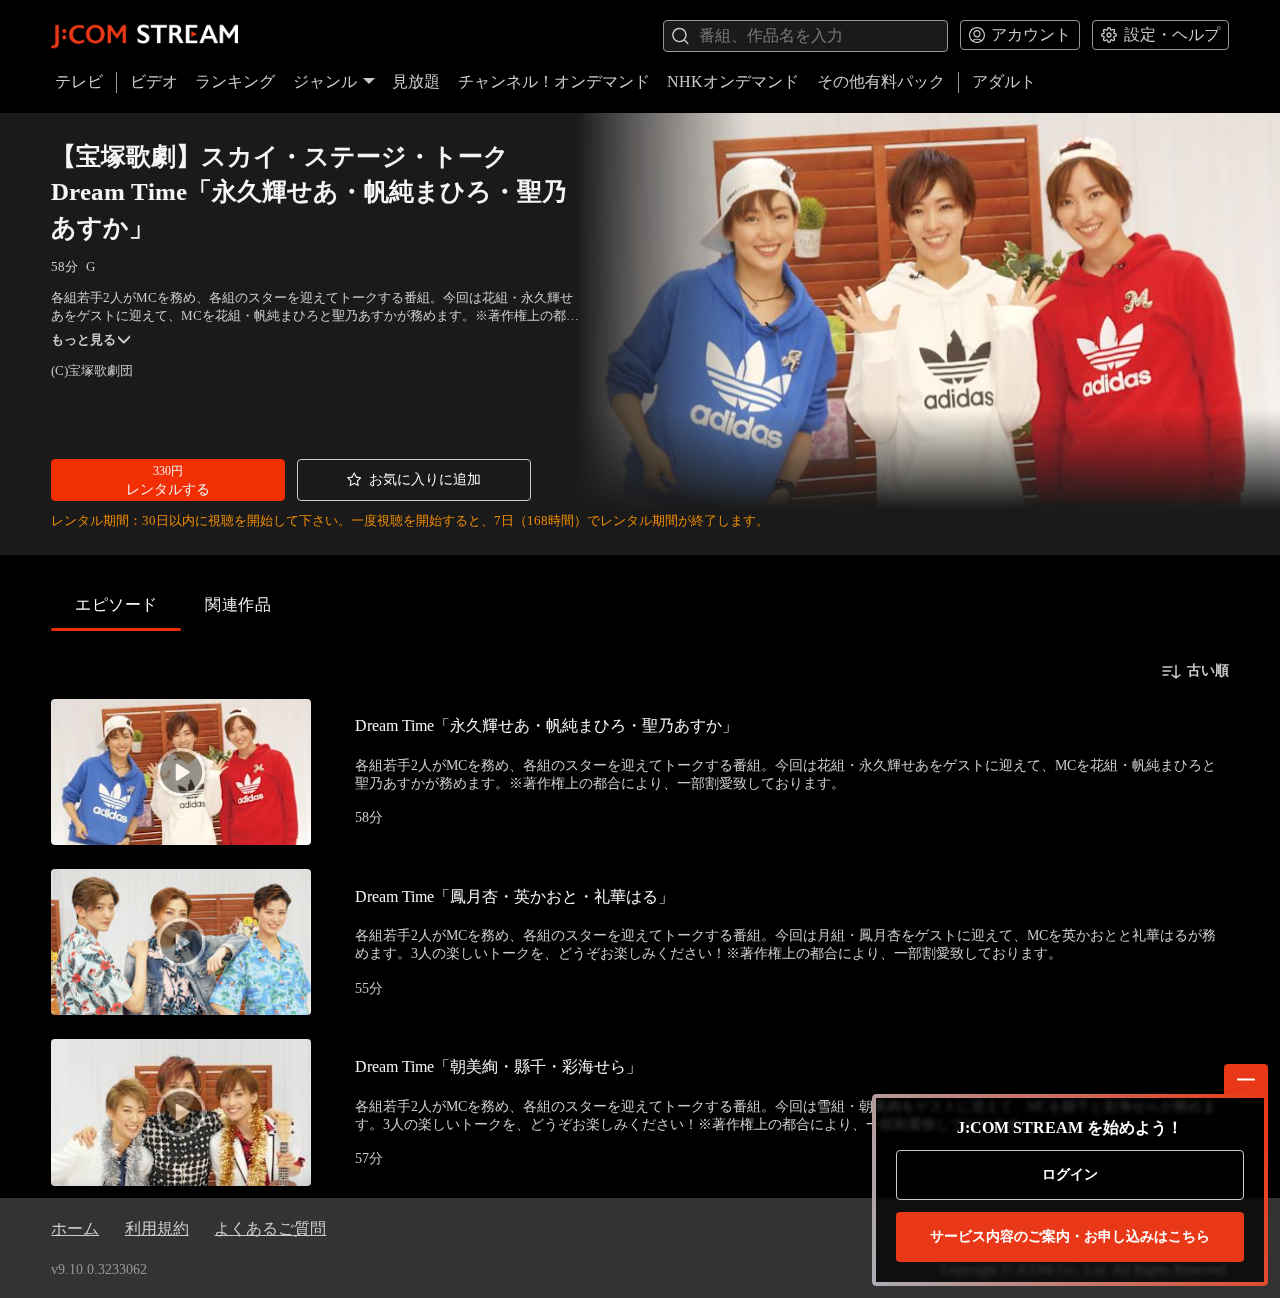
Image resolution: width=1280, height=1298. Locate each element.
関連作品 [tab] (238, 604)
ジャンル (325, 81)
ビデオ (154, 81)
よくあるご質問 (270, 1228)
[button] (168, 480)
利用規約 (157, 1228)
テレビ (79, 81)
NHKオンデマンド (733, 81)
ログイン (1070, 1174)
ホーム (75, 1228)
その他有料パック (881, 81)
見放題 (416, 81)
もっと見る (83, 340)
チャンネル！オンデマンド (554, 81)
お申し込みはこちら (1070, 1236)
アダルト (1004, 81)
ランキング (235, 81)
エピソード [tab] (116, 604)
